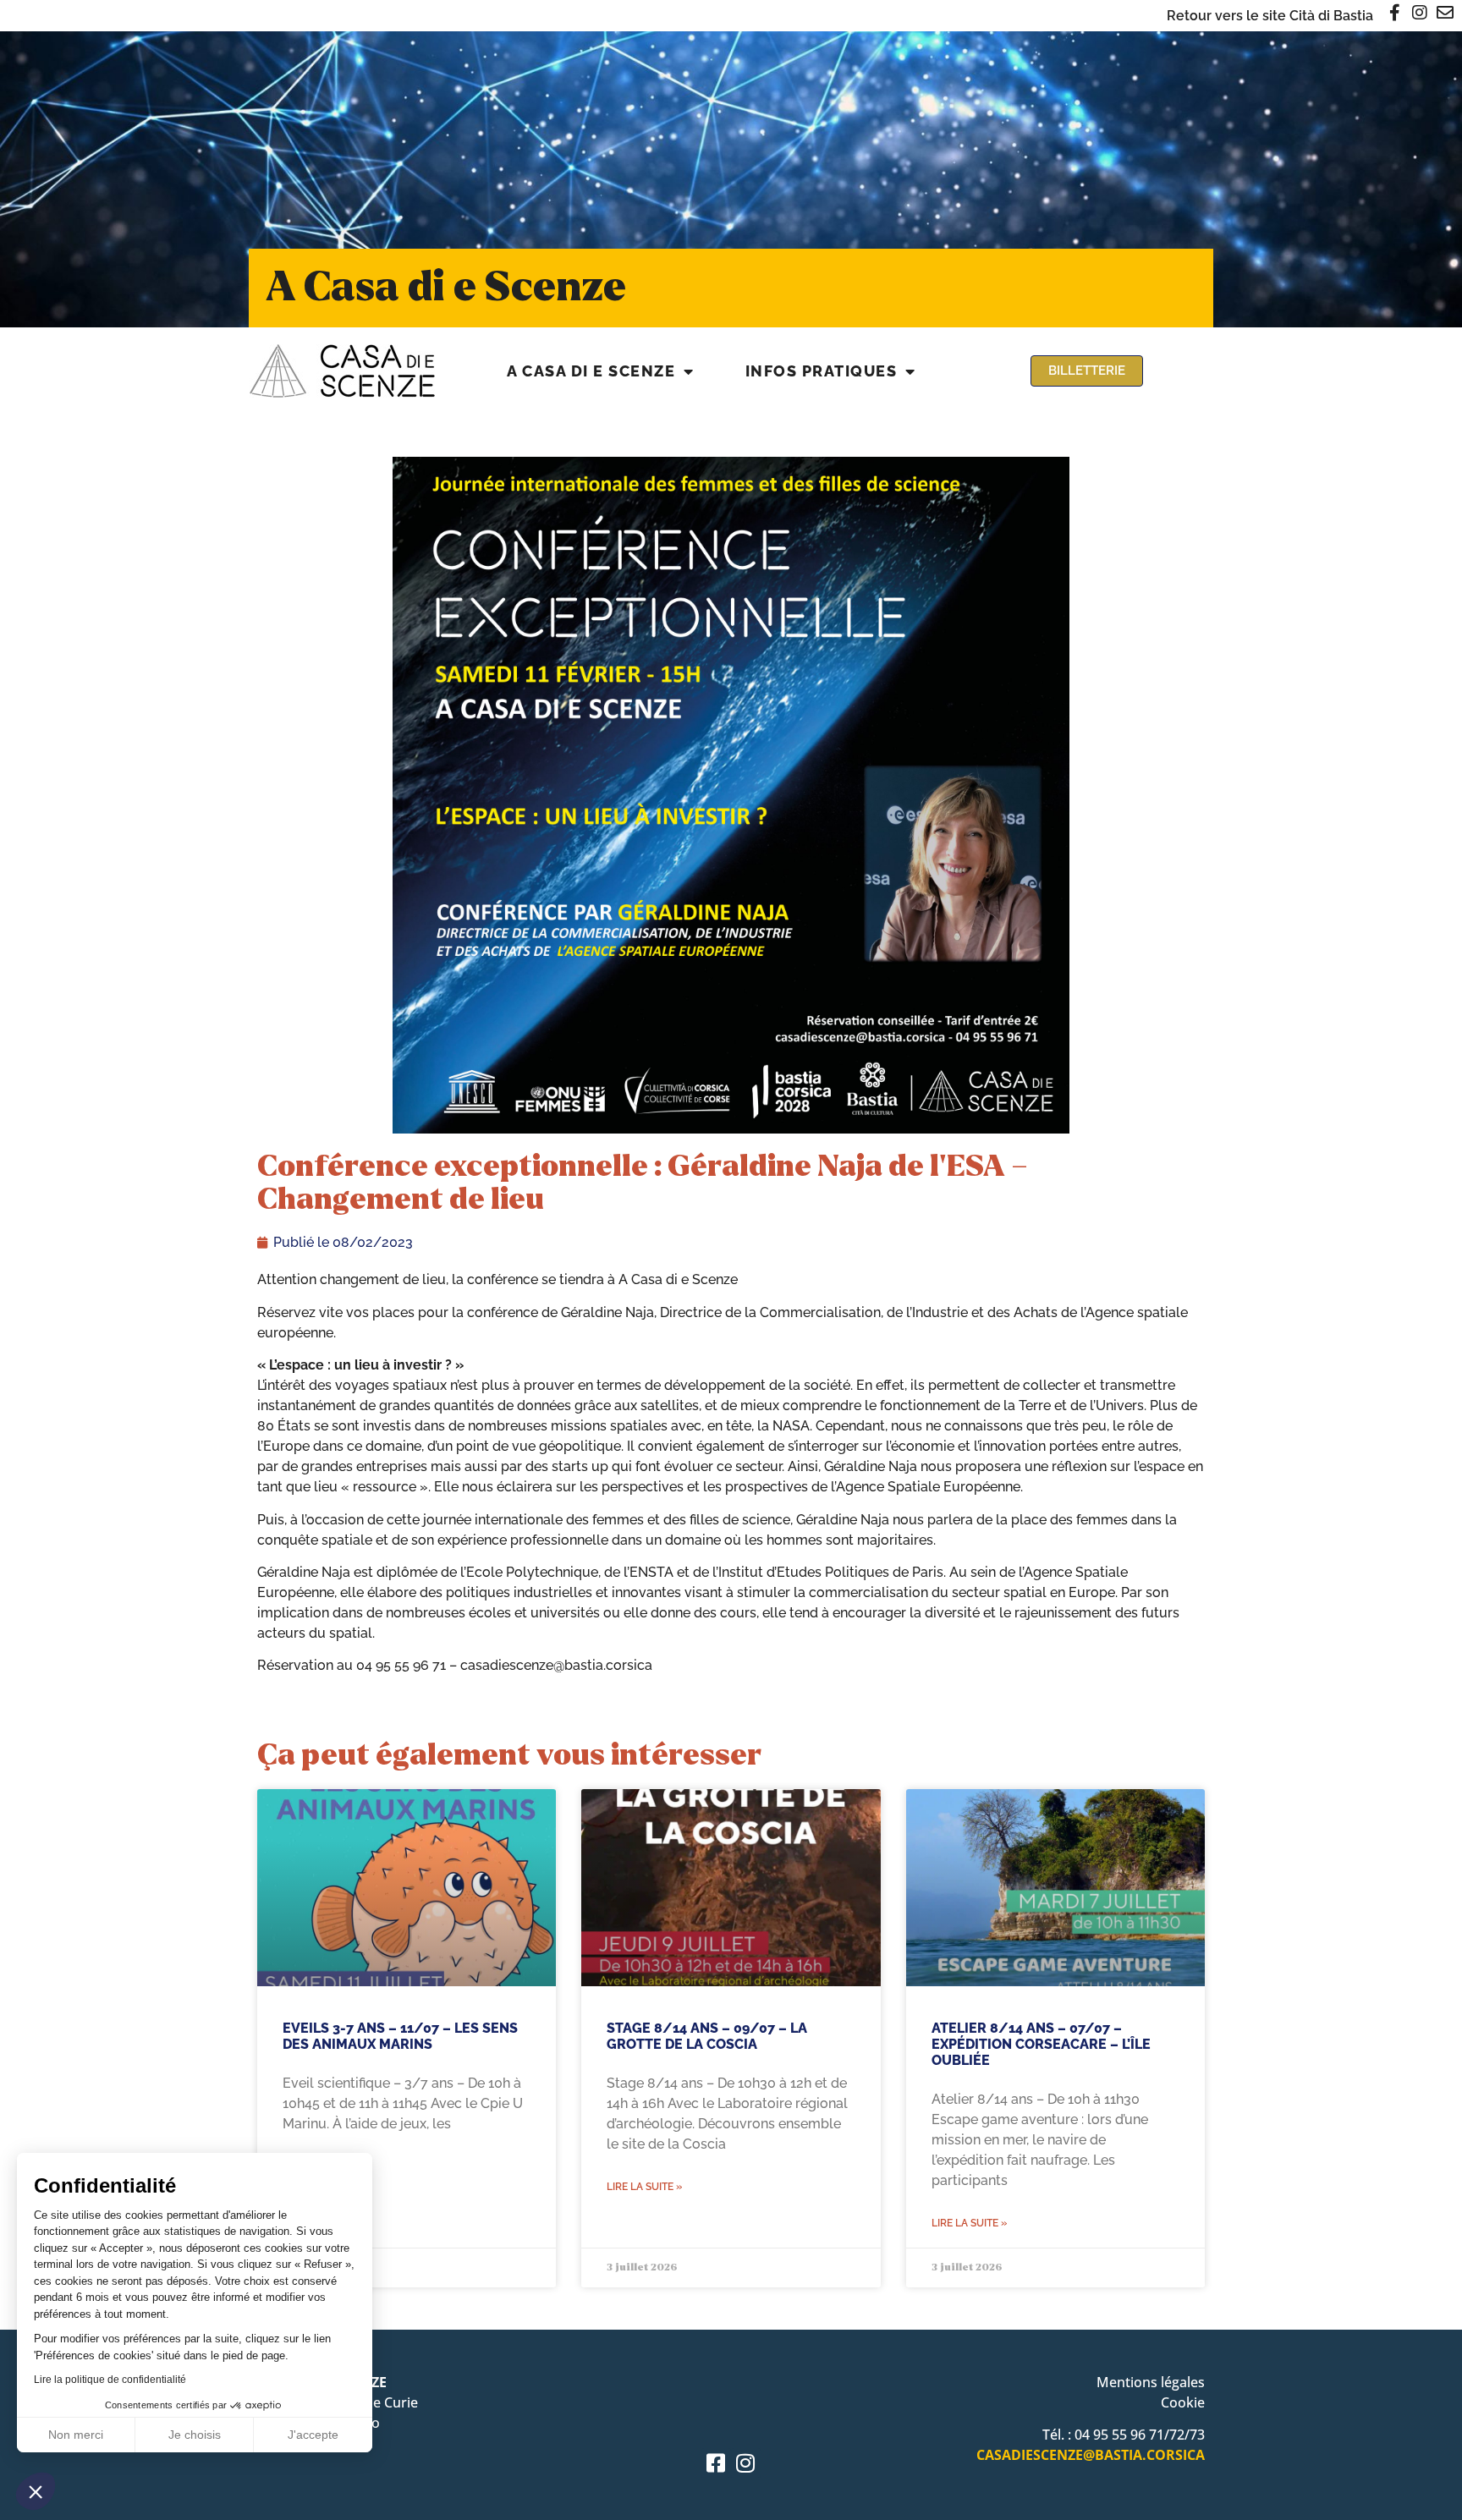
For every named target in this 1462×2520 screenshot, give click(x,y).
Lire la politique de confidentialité (110, 2380)
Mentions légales (1151, 2382)
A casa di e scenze (591, 371)
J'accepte (313, 2435)
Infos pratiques (822, 371)
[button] (36, 2491)
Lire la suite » (644, 2187)
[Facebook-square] (716, 2463)
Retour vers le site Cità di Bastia (1270, 16)
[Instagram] (746, 2463)
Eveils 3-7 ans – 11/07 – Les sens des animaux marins (400, 2036)
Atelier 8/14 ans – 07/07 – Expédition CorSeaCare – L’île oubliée (1041, 2044)
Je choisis (195, 2435)
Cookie (1183, 2402)
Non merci (76, 2435)
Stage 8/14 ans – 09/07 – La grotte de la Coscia (707, 2036)
